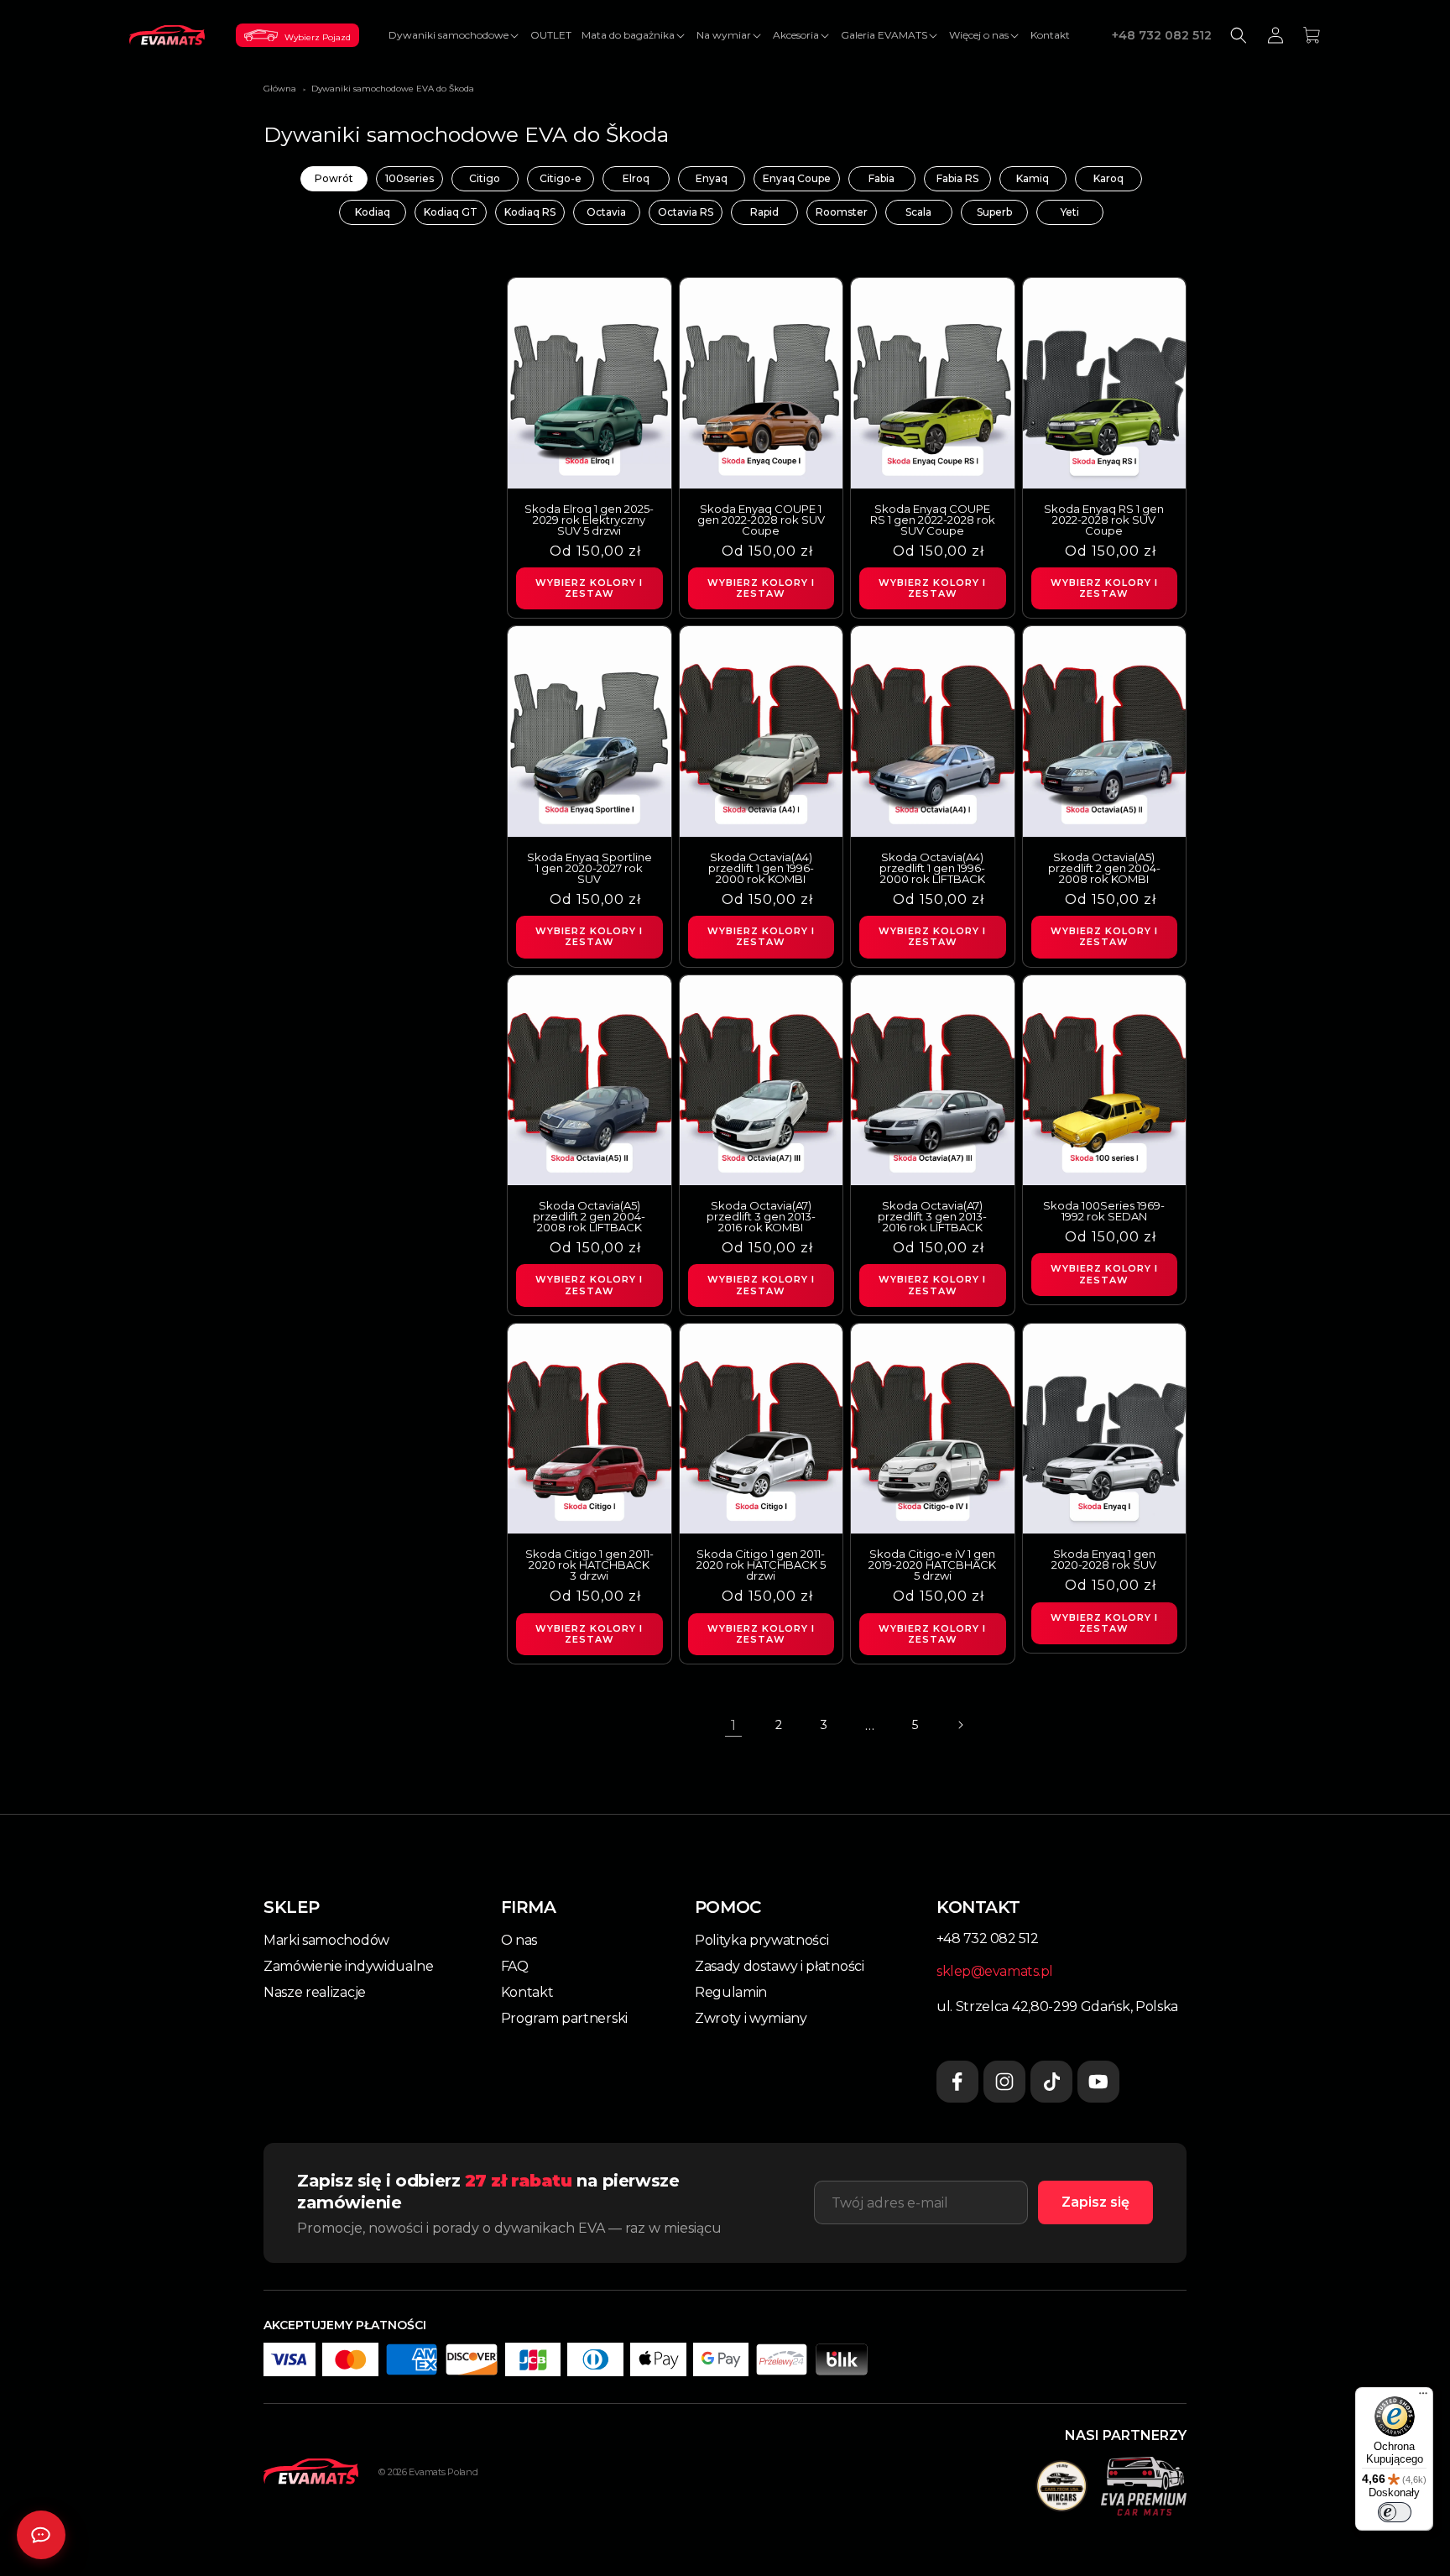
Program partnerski (564, 2018)
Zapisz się (1095, 2202)
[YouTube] (1098, 2082)
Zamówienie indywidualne (349, 1966)
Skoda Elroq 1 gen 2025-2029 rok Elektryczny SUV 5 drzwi (589, 520)
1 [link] (733, 1725)
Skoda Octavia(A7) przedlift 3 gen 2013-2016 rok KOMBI (761, 1217)
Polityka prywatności (762, 1940)
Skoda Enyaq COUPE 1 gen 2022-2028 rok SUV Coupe (761, 520)
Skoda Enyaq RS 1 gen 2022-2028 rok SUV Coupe (1104, 520)
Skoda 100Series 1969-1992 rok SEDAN (1104, 1211)
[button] (454, 35)
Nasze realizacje (315, 1992)
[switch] (1395, 2512)
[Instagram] (1004, 2082)
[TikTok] (1051, 2082)
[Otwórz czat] (41, 2535)
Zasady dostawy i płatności (780, 1966)
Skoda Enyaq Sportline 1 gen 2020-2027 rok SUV (589, 868)
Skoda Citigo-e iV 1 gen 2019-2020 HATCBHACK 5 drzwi (932, 1565)
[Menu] (1423, 2397)
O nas (519, 1940)
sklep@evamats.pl (995, 1971)
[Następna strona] (960, 1725)
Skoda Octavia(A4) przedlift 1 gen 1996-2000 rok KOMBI (761, 868)
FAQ (515, 1966)
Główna (280, 89)
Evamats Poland (443, 2472)
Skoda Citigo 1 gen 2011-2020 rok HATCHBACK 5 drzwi (761, 1565)
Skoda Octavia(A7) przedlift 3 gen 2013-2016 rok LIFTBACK (932, 1217)
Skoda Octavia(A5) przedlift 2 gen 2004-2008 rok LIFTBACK (589, 1217)
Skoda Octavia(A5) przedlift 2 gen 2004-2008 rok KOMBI (1104, 868)
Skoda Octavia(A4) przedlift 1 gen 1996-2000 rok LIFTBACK (932, 868)
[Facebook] (957, 2082)
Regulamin (731, 1992)
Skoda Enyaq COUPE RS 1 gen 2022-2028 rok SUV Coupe (933, 520)
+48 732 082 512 (1162, 35)
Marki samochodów (326, 1940)
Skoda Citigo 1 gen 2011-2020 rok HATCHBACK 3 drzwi (589, 1565)
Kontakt (527, 1992)
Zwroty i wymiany (751, 2018)
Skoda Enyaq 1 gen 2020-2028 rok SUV (1104, 1560)
